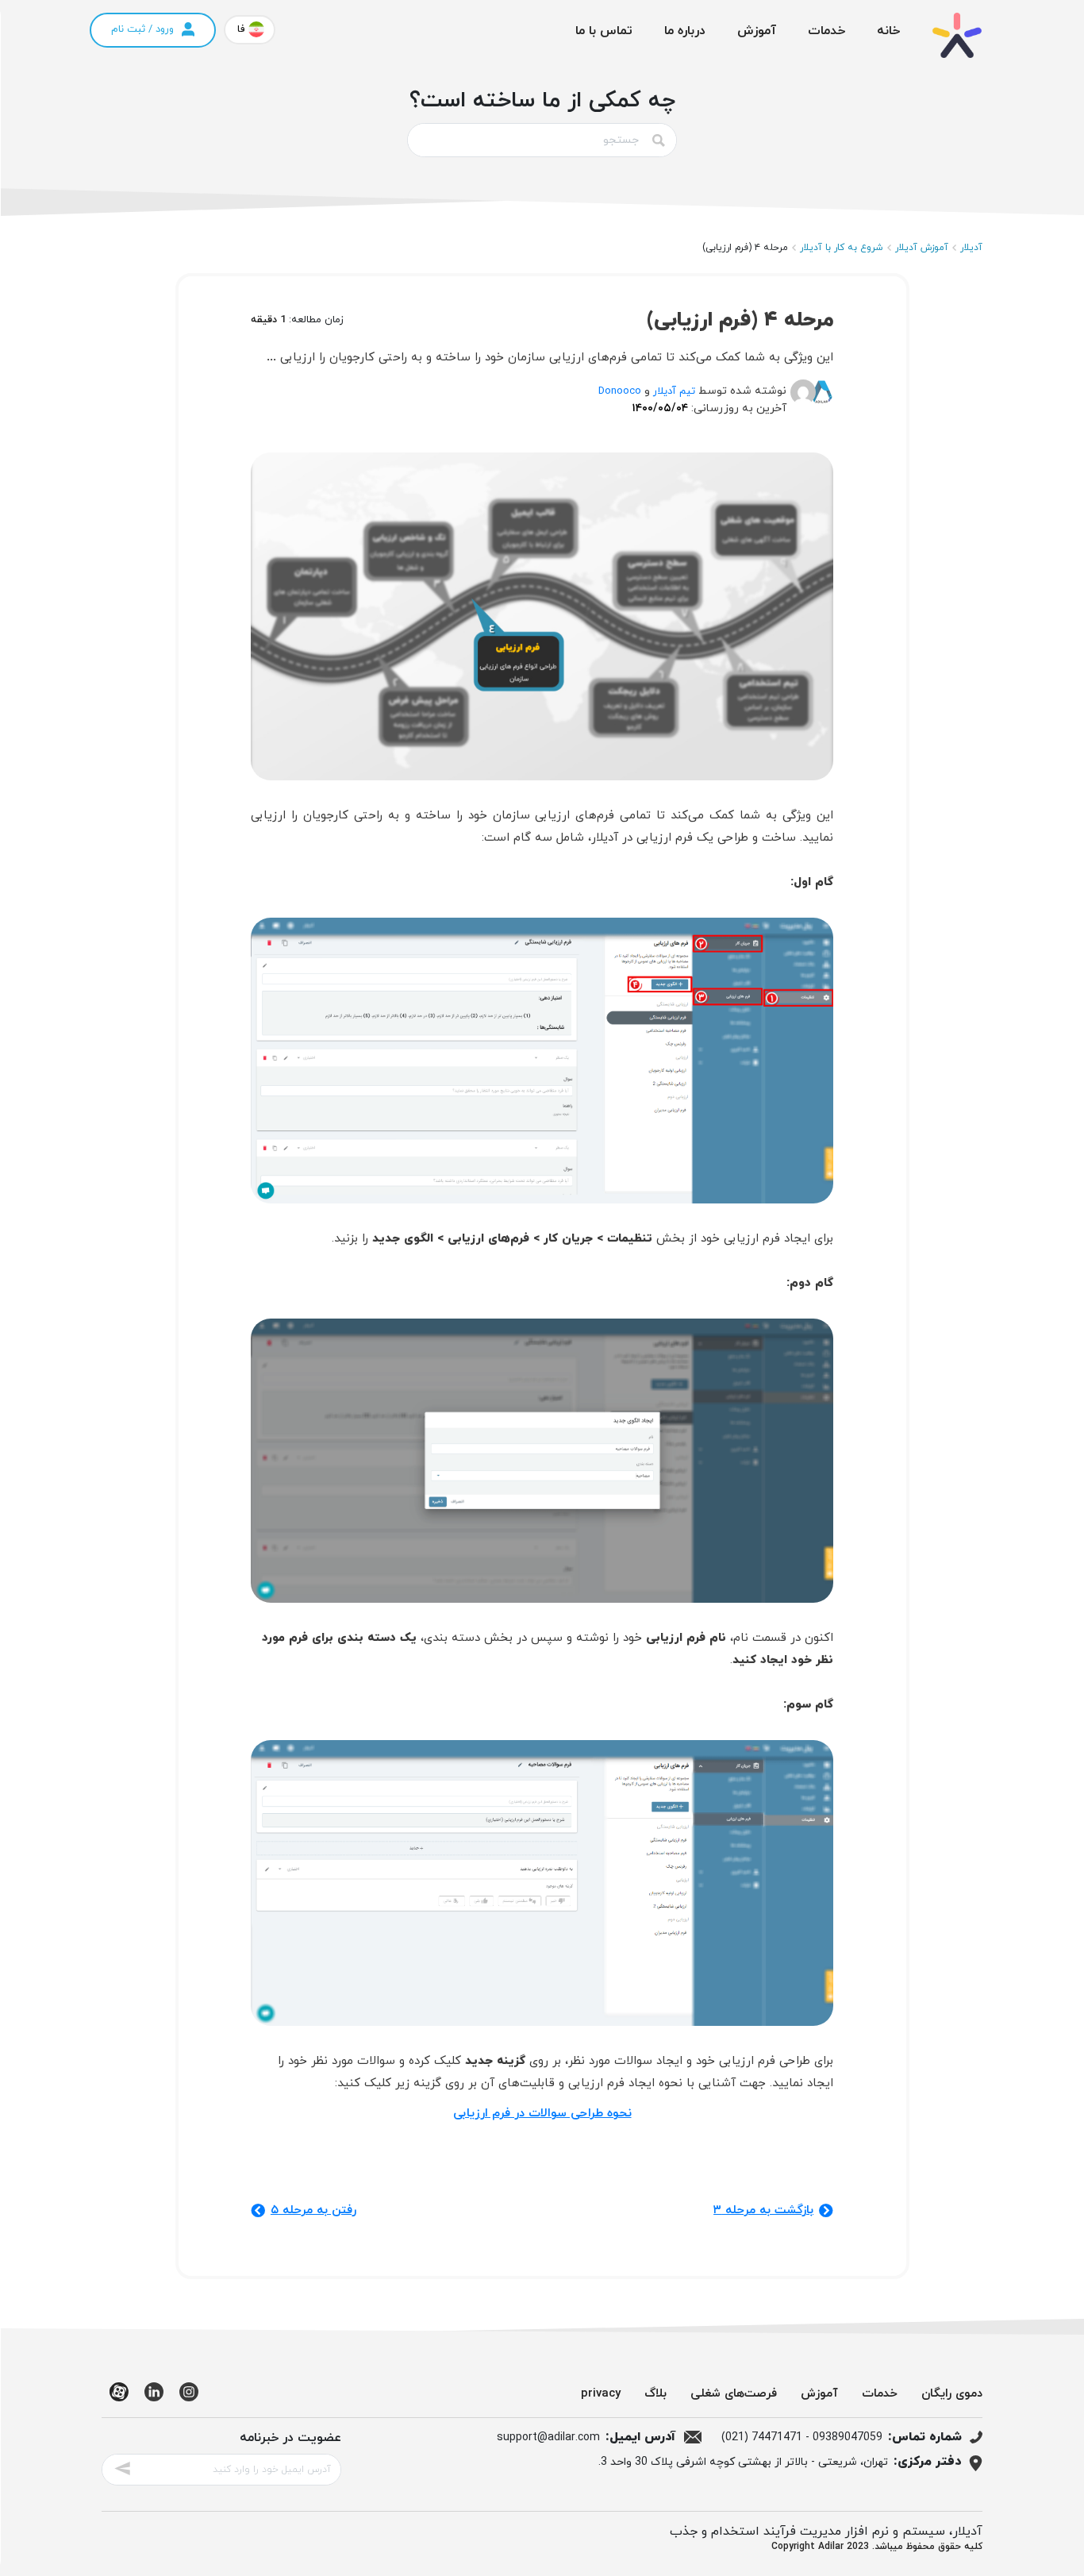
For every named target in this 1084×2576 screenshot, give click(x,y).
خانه (888, 31)
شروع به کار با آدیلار (842, 248)
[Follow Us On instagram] (189, 2398)
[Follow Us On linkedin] (154, 2398)
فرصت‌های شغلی (734, 2394)
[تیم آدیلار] (825, 399)
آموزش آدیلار (922, 248)
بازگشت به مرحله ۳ (763, 2210)
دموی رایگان (952, 2394)
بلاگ (655, 2394)
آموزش (757, 31)
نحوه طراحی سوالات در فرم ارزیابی (542, 2114)
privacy (601, 2394)
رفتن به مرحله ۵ (313, 2210)
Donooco (620, 391)
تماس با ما (604, 31)
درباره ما (685, 31)
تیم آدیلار (674, 391)
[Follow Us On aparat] (119, 2398)
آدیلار (971, 248)
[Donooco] (807, 399)
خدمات (826, 31)
